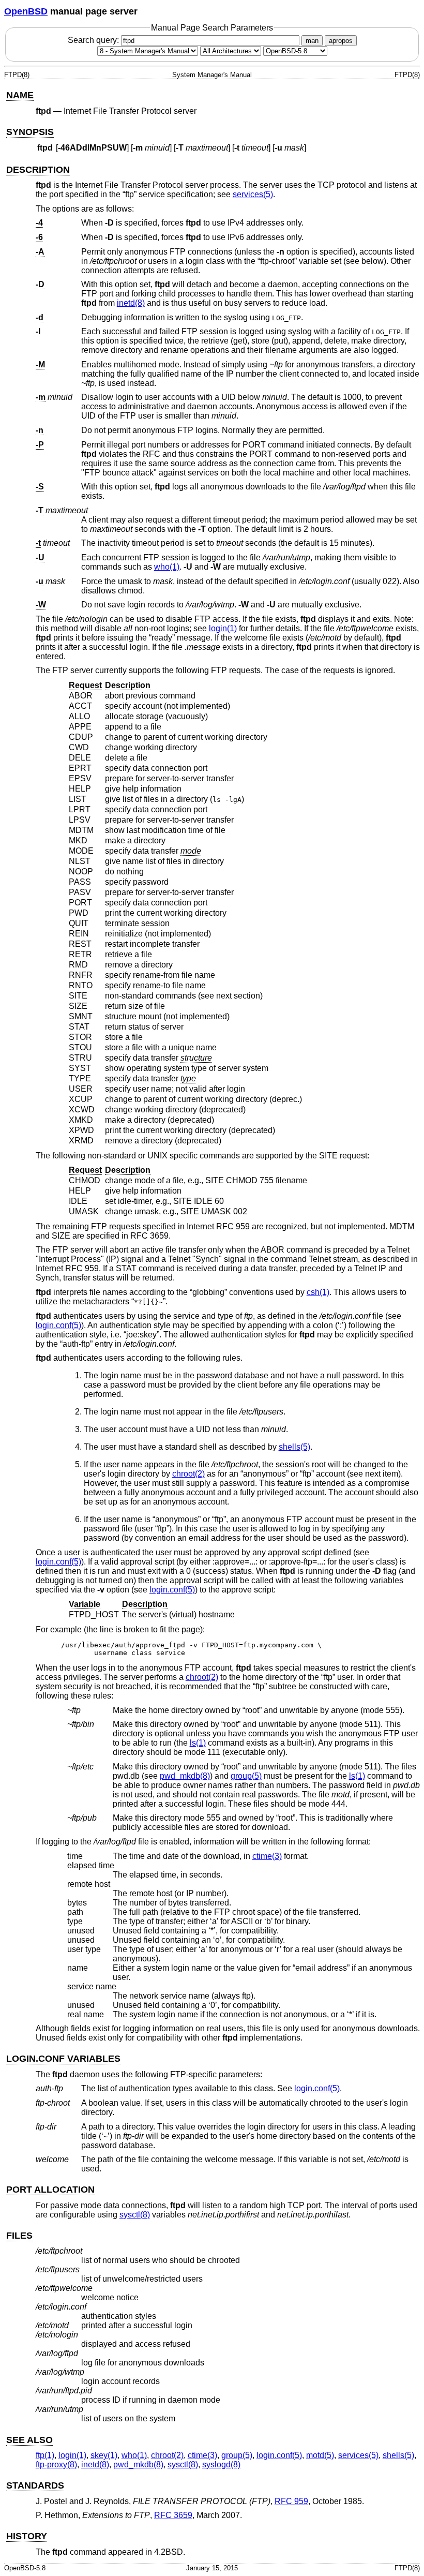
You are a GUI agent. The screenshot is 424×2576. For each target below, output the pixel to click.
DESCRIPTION (38, 170)
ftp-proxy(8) (56, 2465)
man (312, 41)
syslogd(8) (221, 2465)
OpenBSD (26, 11)
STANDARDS (35, 2485)
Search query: (94, 40)
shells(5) (294, 1447)
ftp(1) (45, 2455)
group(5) (246, 1776)
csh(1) (318, 1292)
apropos (341, 41)
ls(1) (198, 1743)
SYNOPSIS (30, 132)
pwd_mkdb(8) (185, 1776)
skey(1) (104, 2455)
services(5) (253, 194)
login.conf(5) (58, 1325)
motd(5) (320, 2455)
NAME (20, 95)
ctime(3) (267, 1856)
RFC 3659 (173, 2515)
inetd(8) (131, 303)
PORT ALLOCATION (50, 2190)
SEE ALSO (29, 2440)
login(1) (223, 628)
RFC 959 (291, 2501)
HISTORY (27, 2536)
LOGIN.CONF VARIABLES (63, 2059)
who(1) (167, 567)
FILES (19, 2236)
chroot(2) (188, 1474)
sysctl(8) (135, 2215)
